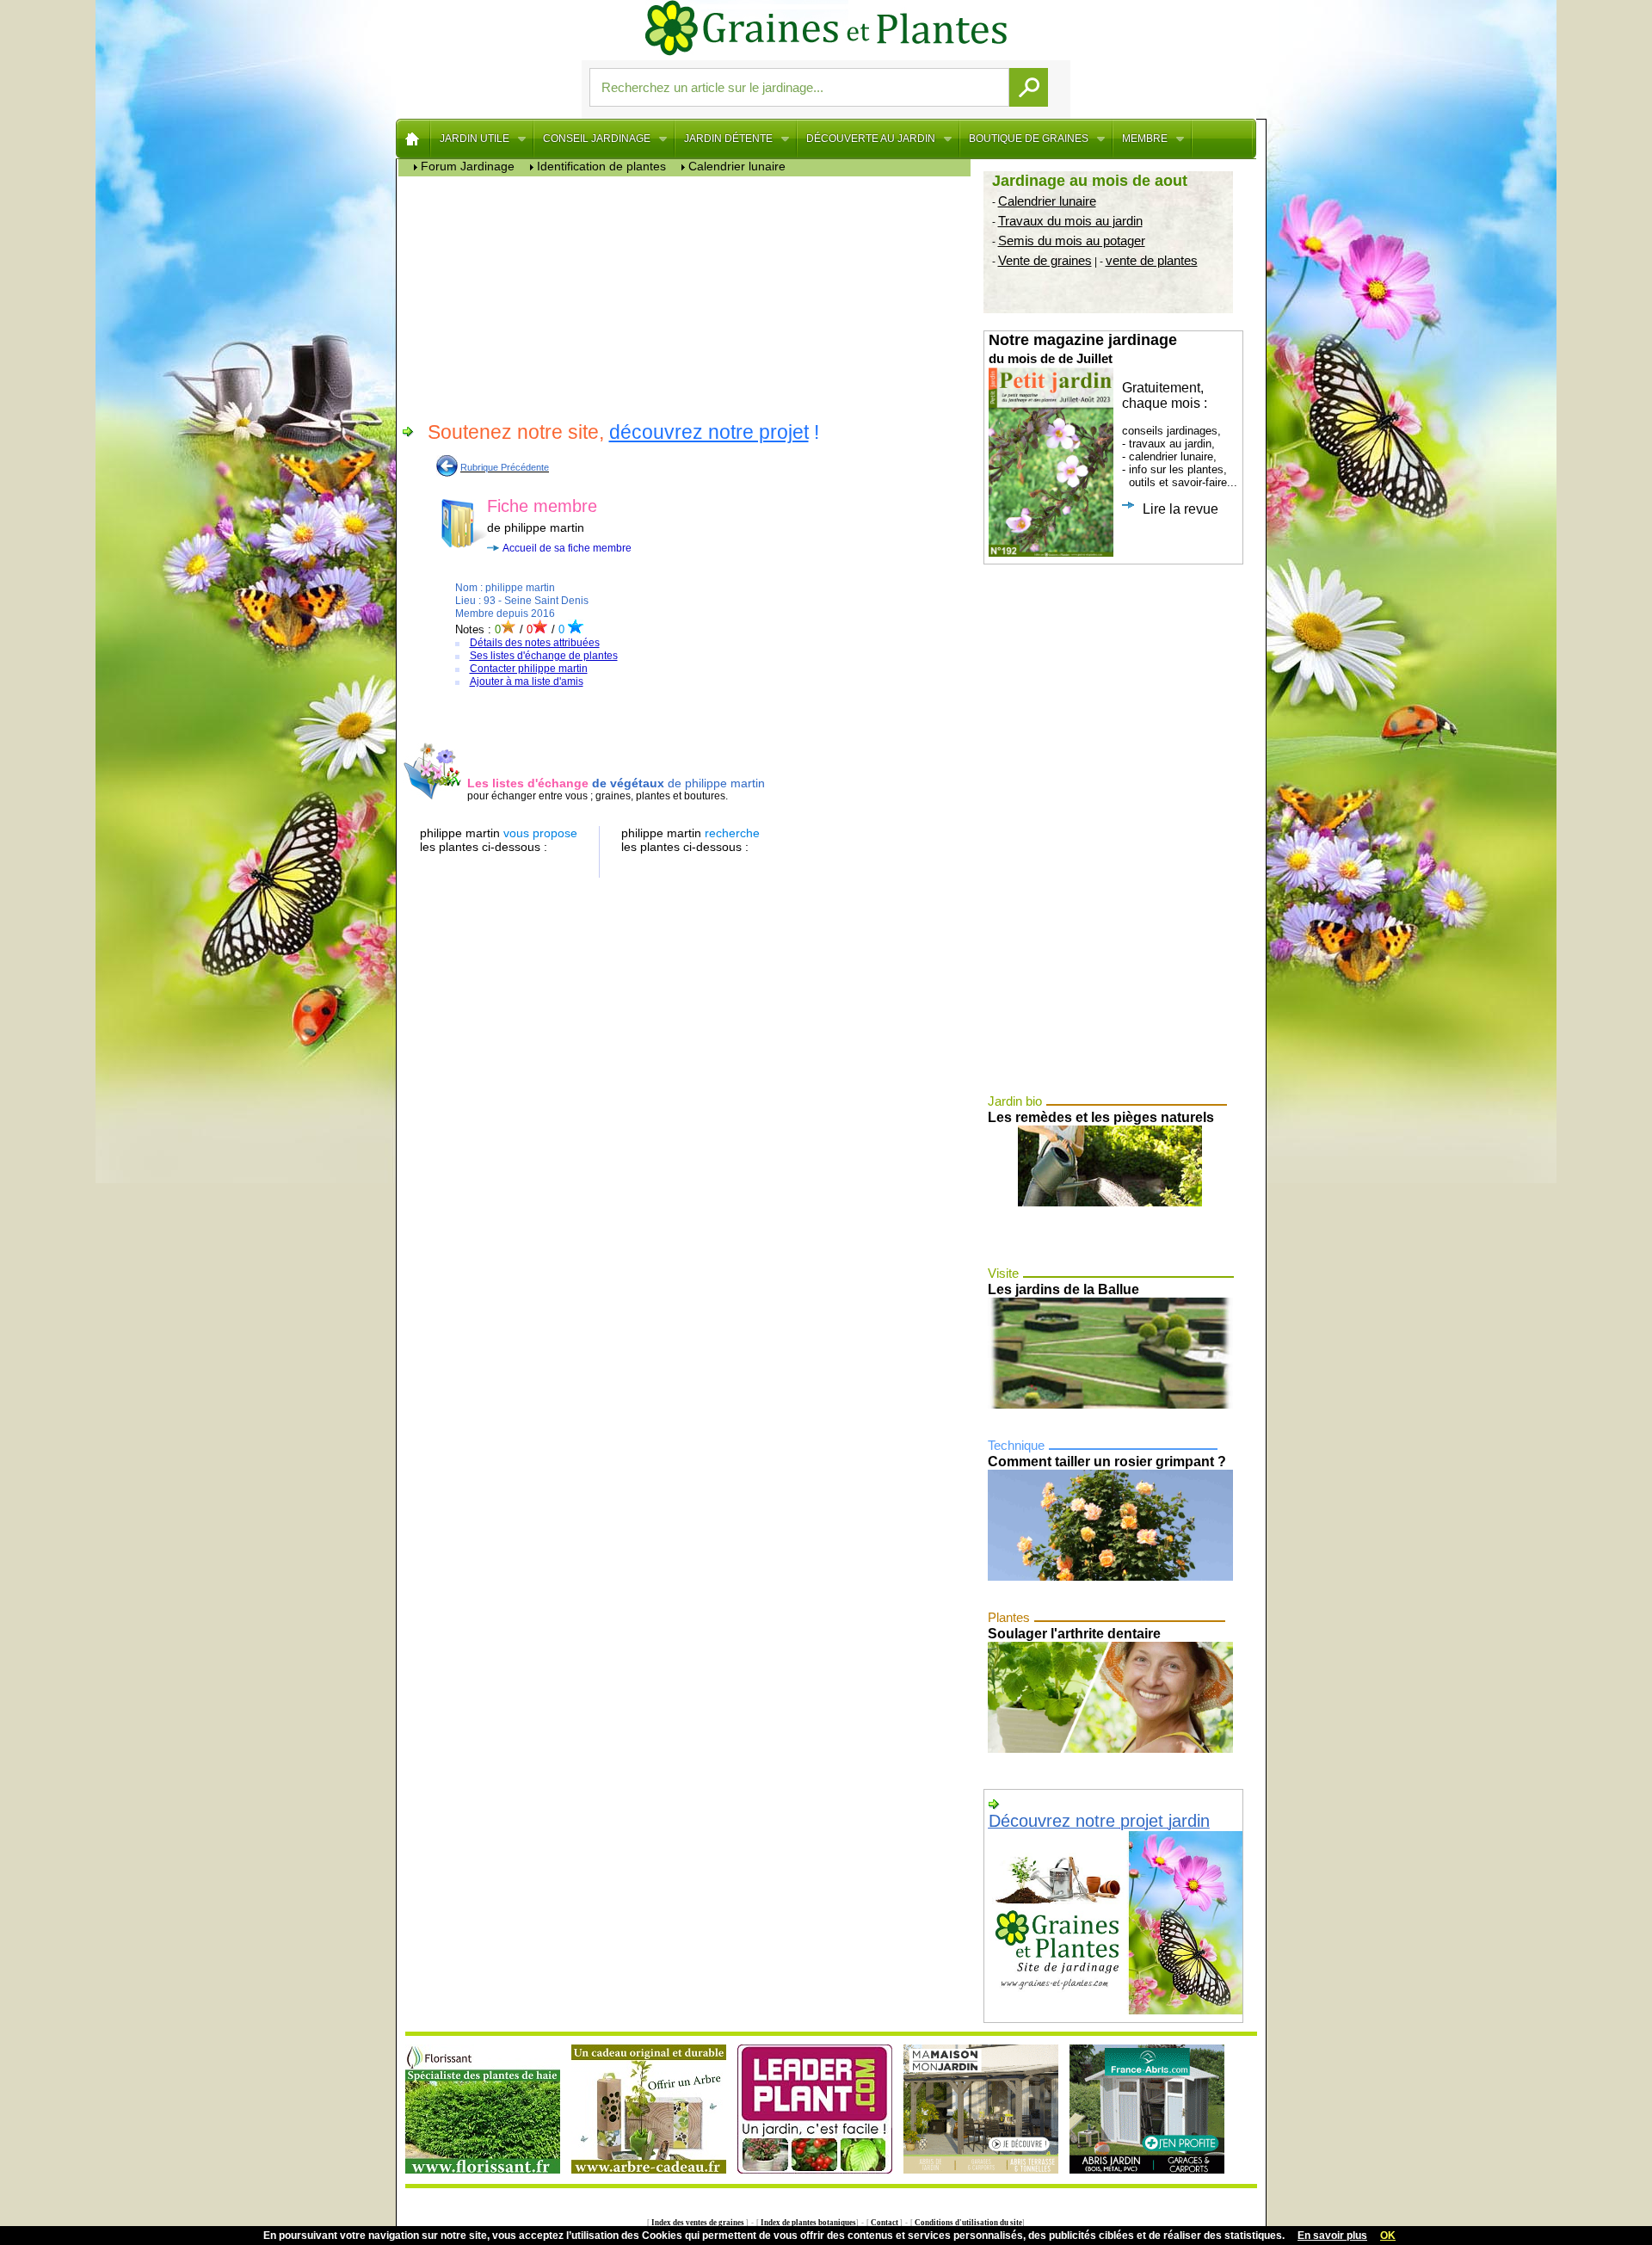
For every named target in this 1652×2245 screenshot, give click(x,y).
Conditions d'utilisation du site (968, 2223)
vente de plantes (1152, 260)
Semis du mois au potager (1072, 241)
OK (1388, 2236)
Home (413, 139)
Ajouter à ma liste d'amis (527, 682)
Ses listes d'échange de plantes (544, 656)
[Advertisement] (689, 297)
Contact (885, 2223)
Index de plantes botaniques (808, 2223)
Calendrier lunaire (1047, 201)
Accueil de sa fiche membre (567, 548)
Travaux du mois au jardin (1070, 221)
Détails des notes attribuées (535, 643)
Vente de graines (1045, 260)
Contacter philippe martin (529, 669)
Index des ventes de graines (698, 2223)
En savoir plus (1332, 2236)
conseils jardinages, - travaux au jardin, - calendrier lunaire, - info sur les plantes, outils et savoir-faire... (1113, 424)
